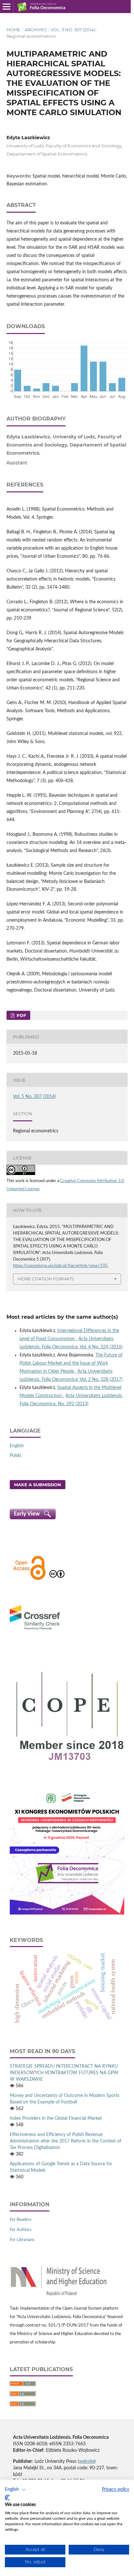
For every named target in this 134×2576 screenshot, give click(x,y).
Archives (36, 30)
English (17, 1446)
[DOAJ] (29, 1579)
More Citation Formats (46, 1279)
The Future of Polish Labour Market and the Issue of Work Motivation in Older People (71, 1363)
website (87, 2462)
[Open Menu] (7, 7)
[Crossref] (35, 1631)
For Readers (21, 2220)
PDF (21, 1015)
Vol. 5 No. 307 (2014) (73, 30)
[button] (15, 2490)
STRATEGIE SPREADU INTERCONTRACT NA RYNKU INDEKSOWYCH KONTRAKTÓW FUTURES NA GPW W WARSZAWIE (64, 2073)
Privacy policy (115, 2489)
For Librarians (22, 2240)
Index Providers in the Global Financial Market (56, 2118)
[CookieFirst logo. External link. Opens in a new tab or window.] (7, 2498)
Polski (15, 1456)
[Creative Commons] (57, 1579)
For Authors (21, 2230)
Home (13, 30)
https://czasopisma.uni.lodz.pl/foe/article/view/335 (60, 1266)
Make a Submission (38, 1485)
